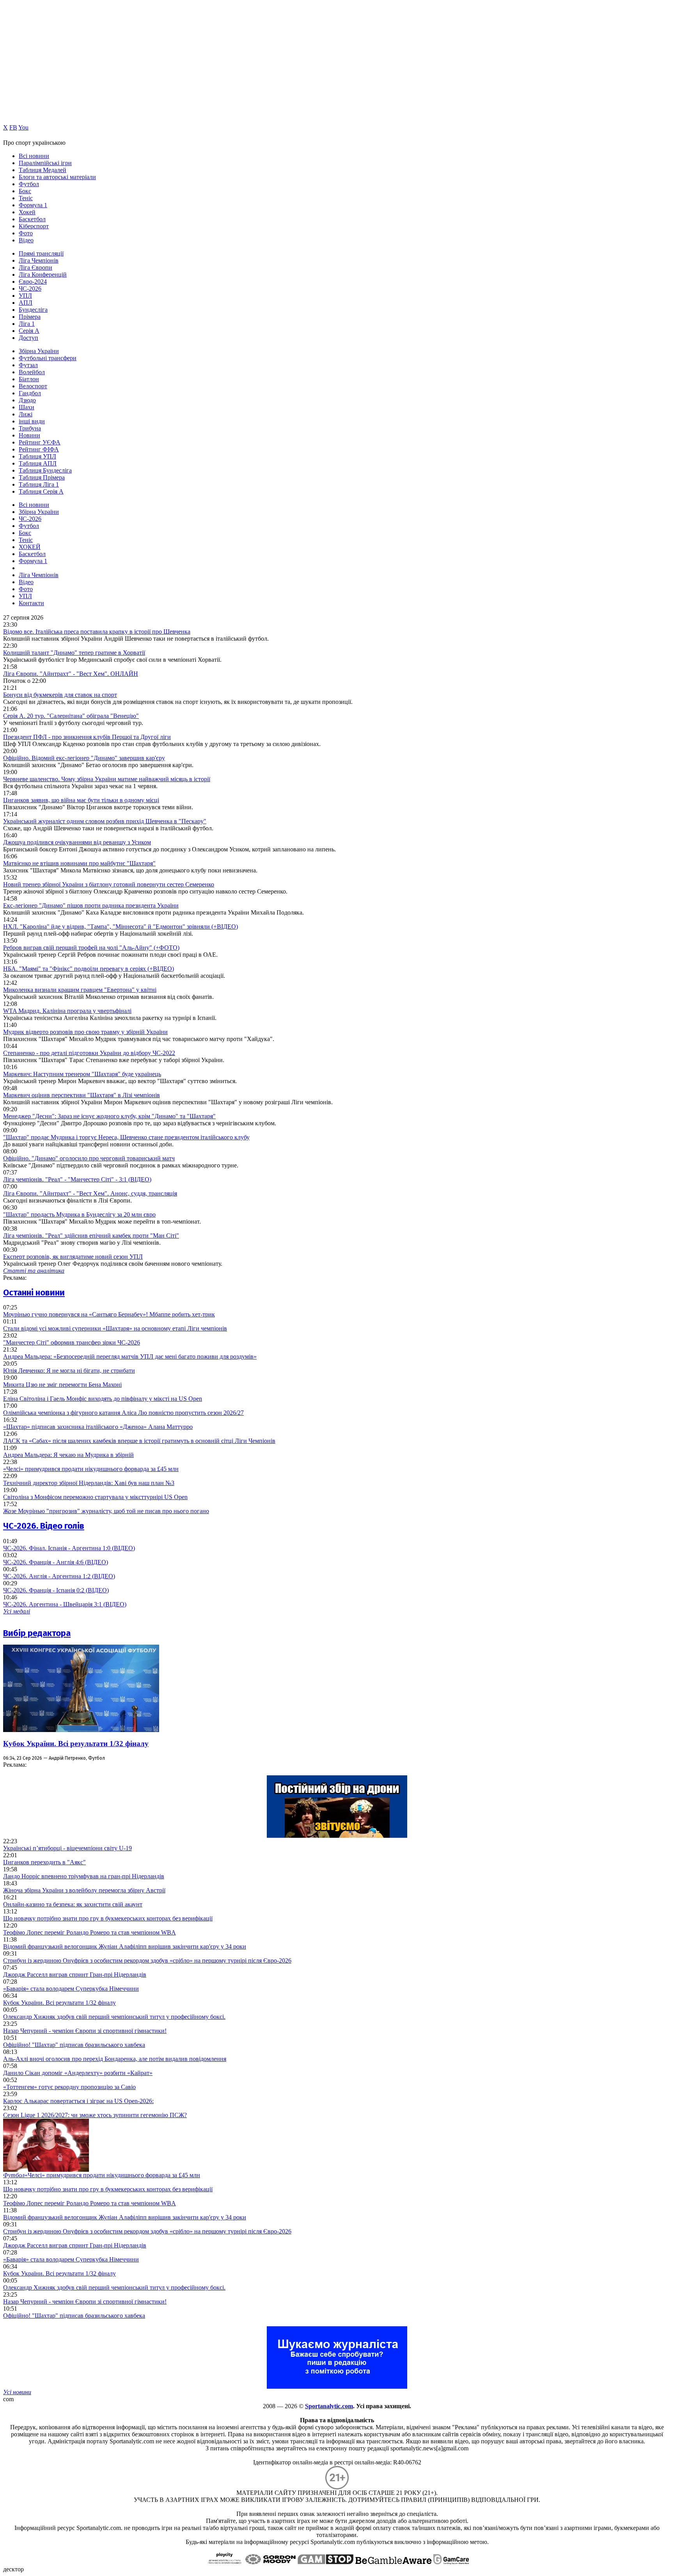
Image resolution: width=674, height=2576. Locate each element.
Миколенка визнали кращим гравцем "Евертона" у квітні (80, 990)
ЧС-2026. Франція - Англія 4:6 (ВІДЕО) (56, 1562)
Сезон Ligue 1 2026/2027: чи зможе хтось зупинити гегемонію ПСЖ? (95, 2115)
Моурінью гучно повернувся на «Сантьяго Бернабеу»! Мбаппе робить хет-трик (109, 1314)
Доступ (28, 338)
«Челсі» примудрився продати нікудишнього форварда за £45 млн (91, 1469)
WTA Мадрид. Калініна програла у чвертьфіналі (67, 1011)
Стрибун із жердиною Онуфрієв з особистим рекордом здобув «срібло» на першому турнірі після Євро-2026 (147, 1960)
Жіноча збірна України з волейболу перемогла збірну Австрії (84, 1890)
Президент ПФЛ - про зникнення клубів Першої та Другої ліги (87, 737)
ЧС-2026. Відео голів (44, 1526)
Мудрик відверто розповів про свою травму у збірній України (85, 1032)
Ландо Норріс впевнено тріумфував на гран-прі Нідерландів (84, 1876)
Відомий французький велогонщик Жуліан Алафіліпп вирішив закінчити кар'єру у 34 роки (125, 1946)
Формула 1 (33, 205)
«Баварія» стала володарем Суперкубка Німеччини (71, 1989)
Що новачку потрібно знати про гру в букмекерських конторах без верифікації (108, 1918)
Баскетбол (32, 219)
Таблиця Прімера (42, 477)
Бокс (25, 191)
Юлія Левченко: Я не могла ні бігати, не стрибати (69, 1371)
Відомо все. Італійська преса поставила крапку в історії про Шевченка (97, 632)
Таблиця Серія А (41, 491)
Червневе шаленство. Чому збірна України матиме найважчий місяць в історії (107, 779)
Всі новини (34, 156)
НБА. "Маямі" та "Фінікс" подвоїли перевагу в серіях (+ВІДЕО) (89, 969)
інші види (32, 421)
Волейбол (32, 372)
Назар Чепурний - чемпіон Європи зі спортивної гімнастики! (85, 2031)
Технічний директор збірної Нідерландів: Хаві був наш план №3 (89, 1483)
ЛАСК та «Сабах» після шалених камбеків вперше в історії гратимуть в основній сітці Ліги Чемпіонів (139, 1441)
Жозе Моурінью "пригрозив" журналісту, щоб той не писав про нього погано (106, 1511)
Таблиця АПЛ (38, 463)
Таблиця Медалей (43, 170)
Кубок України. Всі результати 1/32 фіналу (76, 1744)
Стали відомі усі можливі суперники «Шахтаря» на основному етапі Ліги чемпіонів (115, 1328)
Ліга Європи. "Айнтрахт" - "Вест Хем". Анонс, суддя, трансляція (90, 1193)
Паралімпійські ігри (45, 163)
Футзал (28, 365)
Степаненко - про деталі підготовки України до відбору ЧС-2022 (89, 1053)
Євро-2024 (33, 282)
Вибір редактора (37, 1633)
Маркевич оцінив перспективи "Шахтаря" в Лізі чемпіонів (82, 1095)
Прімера (30, 317)
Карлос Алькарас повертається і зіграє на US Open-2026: (78, 2101)
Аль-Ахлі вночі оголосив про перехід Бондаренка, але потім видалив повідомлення (115, 2059)
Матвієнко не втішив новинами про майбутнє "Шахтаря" (79, 863)
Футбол (29, 184)
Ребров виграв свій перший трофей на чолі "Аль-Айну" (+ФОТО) (91, 948)
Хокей (27, 212)
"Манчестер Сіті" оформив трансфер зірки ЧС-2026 (72, 1342)
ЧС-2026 (30, 289)
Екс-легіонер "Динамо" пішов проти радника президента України (91, 905)
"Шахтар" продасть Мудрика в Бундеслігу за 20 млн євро (79, 1214)
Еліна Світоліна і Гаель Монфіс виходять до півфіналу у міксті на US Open (103, 1399)
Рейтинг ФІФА (39, 449)
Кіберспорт (34, 226)
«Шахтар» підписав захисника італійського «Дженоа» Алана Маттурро (98, 1427)
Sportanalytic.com (329, 2406)
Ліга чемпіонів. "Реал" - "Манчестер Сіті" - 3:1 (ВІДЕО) (77, 1179)
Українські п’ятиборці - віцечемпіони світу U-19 (67, 1848)
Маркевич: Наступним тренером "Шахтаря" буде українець (82, 1074)
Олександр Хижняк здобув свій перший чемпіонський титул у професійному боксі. (114, 2017)
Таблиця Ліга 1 (39, 484)
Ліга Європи (35, 267)
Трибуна (30, 428)
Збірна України (39, 351)
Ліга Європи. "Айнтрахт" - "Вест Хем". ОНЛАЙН (71, 674)
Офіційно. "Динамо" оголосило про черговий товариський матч (89, 1158)
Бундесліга (33, 310)
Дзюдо (27, 400)
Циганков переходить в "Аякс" (44, 1862)
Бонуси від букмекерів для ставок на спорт (60, 695)
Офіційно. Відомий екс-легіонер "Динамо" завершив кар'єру (84, 758)
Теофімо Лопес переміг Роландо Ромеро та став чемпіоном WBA (90, 1932)
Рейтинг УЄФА (40, 442)
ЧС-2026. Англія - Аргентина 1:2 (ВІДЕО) (59, 1576)
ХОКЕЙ (30, 547)
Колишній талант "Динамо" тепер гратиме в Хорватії (74, 653)
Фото (26, 233)
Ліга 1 (27, 324)
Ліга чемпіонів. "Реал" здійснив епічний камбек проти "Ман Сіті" (91, 1236)
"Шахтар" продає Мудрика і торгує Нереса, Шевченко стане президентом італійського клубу (126, 1137)
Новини (29, 435)
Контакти (31, 603)
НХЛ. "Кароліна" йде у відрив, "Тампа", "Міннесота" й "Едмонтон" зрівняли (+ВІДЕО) (121, 926)
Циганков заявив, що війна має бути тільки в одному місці (81, 800)
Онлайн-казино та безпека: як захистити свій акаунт (73, 1904)
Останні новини (34, 1292)
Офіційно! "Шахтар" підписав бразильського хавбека (74, 2045)
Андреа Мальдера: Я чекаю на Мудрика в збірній (68, 1455)
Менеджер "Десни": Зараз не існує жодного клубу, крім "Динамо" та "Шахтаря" (109, 1116)
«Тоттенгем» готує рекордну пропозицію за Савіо (69, 2087)
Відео (26, 240)
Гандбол (30, 393)
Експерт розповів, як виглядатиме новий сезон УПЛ (73, 1257)
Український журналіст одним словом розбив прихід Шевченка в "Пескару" (105, 821)
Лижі (26, 414)
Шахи (27, 407)
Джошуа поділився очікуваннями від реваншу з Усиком (77, 842)
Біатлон (29, 379)
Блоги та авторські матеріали (57, 177)
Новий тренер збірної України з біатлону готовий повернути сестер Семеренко (109, 884)
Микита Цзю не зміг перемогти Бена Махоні (62, 1385)
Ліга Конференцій (43, 274)
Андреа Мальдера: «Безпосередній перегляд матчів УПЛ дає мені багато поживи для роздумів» (130, 1356)
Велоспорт (33, 386)
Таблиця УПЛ (37, 456)
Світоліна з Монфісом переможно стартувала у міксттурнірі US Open (95, 1497)
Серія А (29, 331)
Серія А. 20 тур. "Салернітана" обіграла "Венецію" (71, 716)
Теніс (26, 198)
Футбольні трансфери (48, 358)
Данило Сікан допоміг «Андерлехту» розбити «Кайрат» (78, 2073)
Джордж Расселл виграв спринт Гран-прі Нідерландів (75, 1975)
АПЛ (26, 303)
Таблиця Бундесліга (45, 470)
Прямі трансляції (41, 253)
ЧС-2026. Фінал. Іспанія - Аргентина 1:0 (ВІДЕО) (69, 1548)
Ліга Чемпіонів (39, 260)
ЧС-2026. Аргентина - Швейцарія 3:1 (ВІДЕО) (65, 1604)
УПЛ (25, 296)
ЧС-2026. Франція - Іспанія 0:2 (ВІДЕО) (56, 1590)
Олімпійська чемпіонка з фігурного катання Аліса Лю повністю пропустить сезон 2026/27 (123, 1413)
